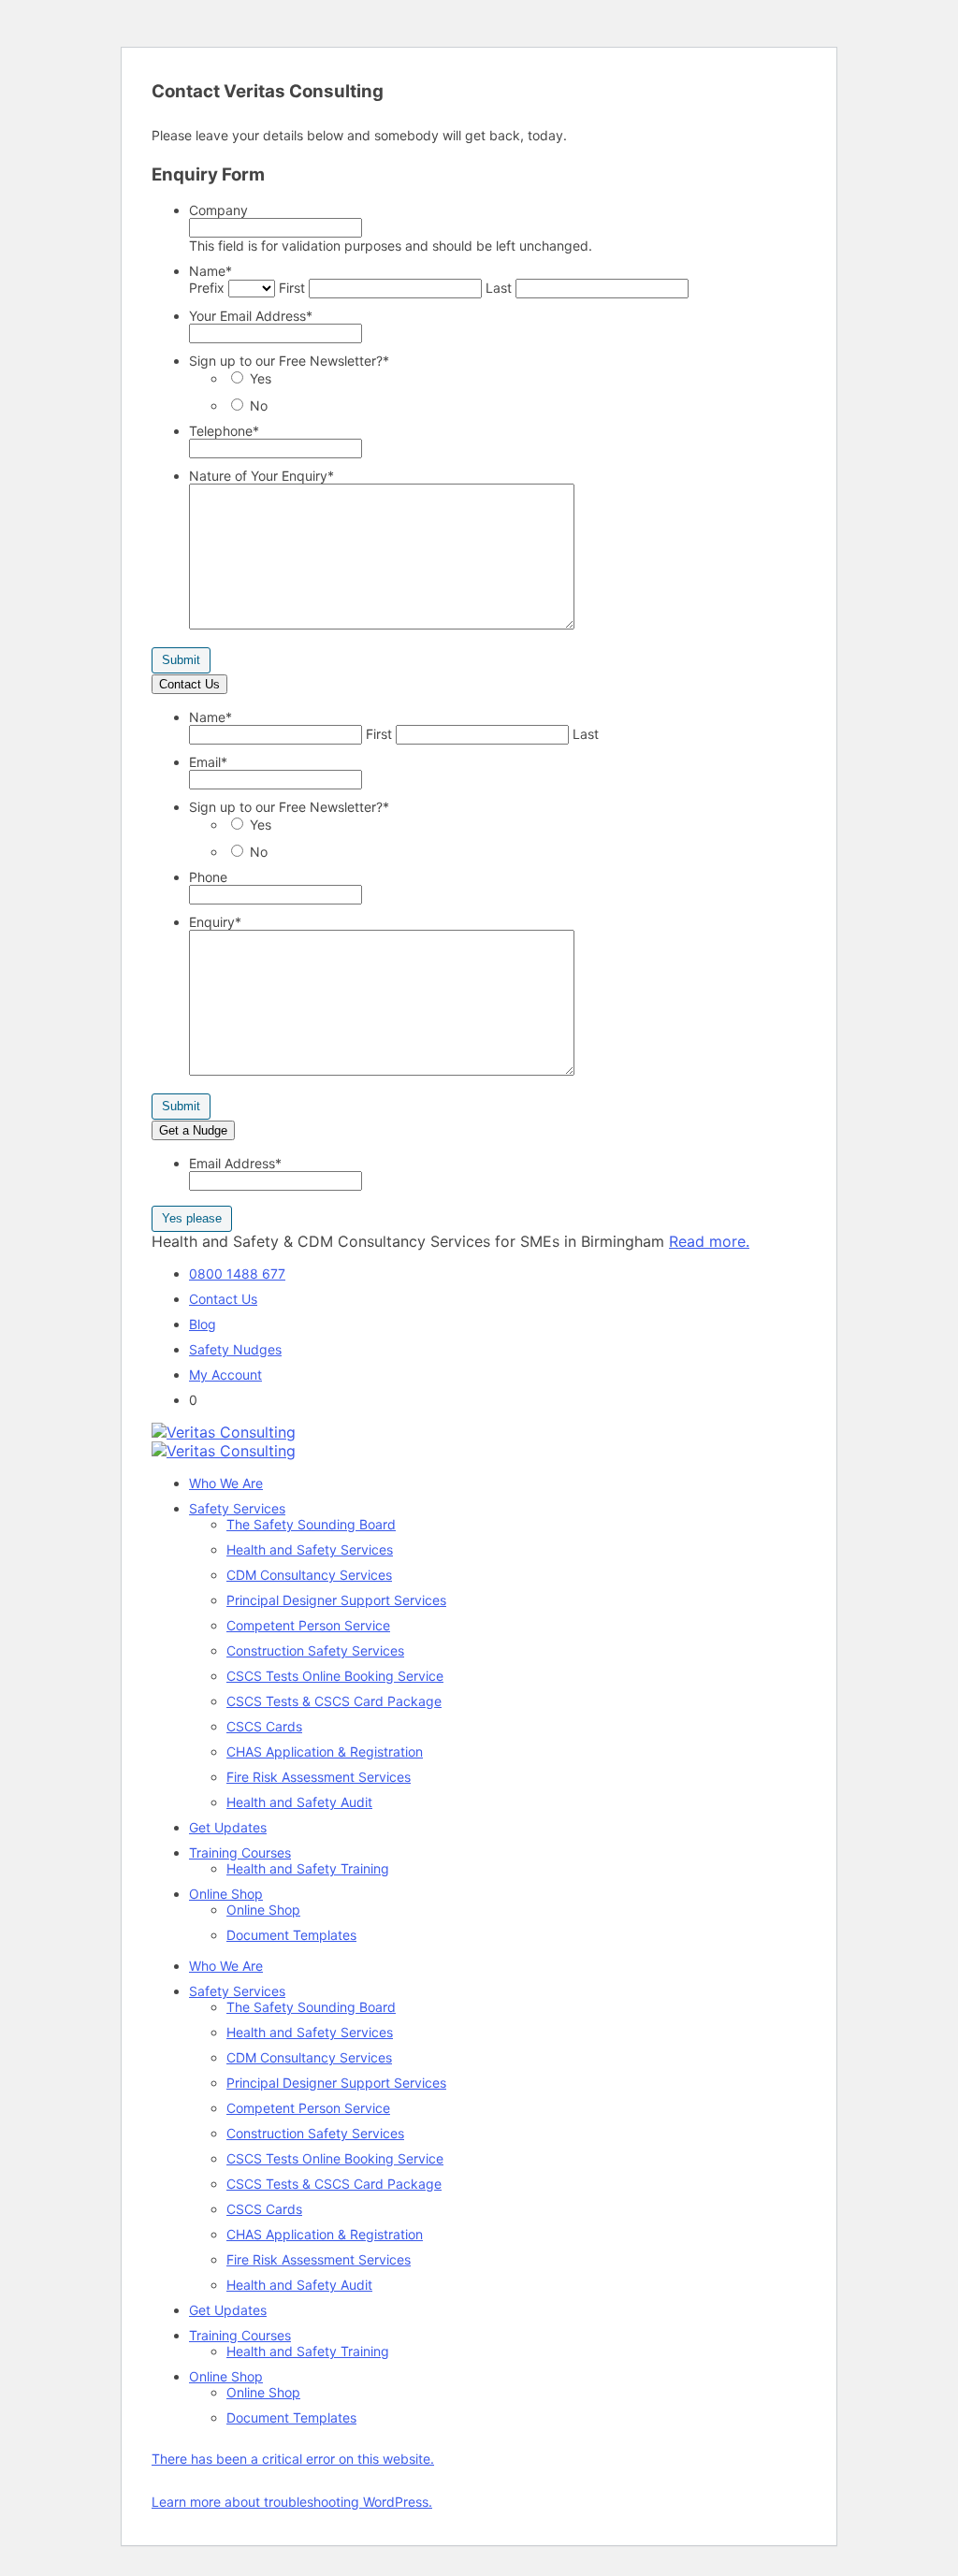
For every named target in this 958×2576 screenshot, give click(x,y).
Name (210, 271)
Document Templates (291, 1935)
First (292, 288)
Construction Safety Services (315, 1650)
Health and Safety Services (310, 1549)
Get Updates (228, 1827)
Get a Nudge (193, 1130)
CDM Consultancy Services (309, 1575)
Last (499, 288)
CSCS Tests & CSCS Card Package (334, 1701)
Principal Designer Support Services (336, 1600)
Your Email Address (251, 316)
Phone (208, 877)
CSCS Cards (264, 1726)
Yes (261, 378)
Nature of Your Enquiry (261, 476)
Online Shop (226, 1894)
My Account (225, 1375)
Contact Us (189, 684)
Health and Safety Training (308, 1868)
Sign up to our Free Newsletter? (289, 361)
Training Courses (240, 1852)
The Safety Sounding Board (311, 1524)
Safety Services (237, 1508)
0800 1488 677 (237, 1274)
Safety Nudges (235, 1349)
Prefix (207, 288)
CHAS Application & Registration (325, 1751)
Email (208, 762)
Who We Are (226, 1483)
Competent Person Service (308, 1625)
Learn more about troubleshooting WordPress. (292, 2502)
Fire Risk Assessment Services (319, 1777)
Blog (203, 1324)
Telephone (224, 431)
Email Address (235, 1163)
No (259, 405)
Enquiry (215, 922)
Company (218, 210)
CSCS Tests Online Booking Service (335, 1676)
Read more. (709, 1241)
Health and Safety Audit (299, 1802)
